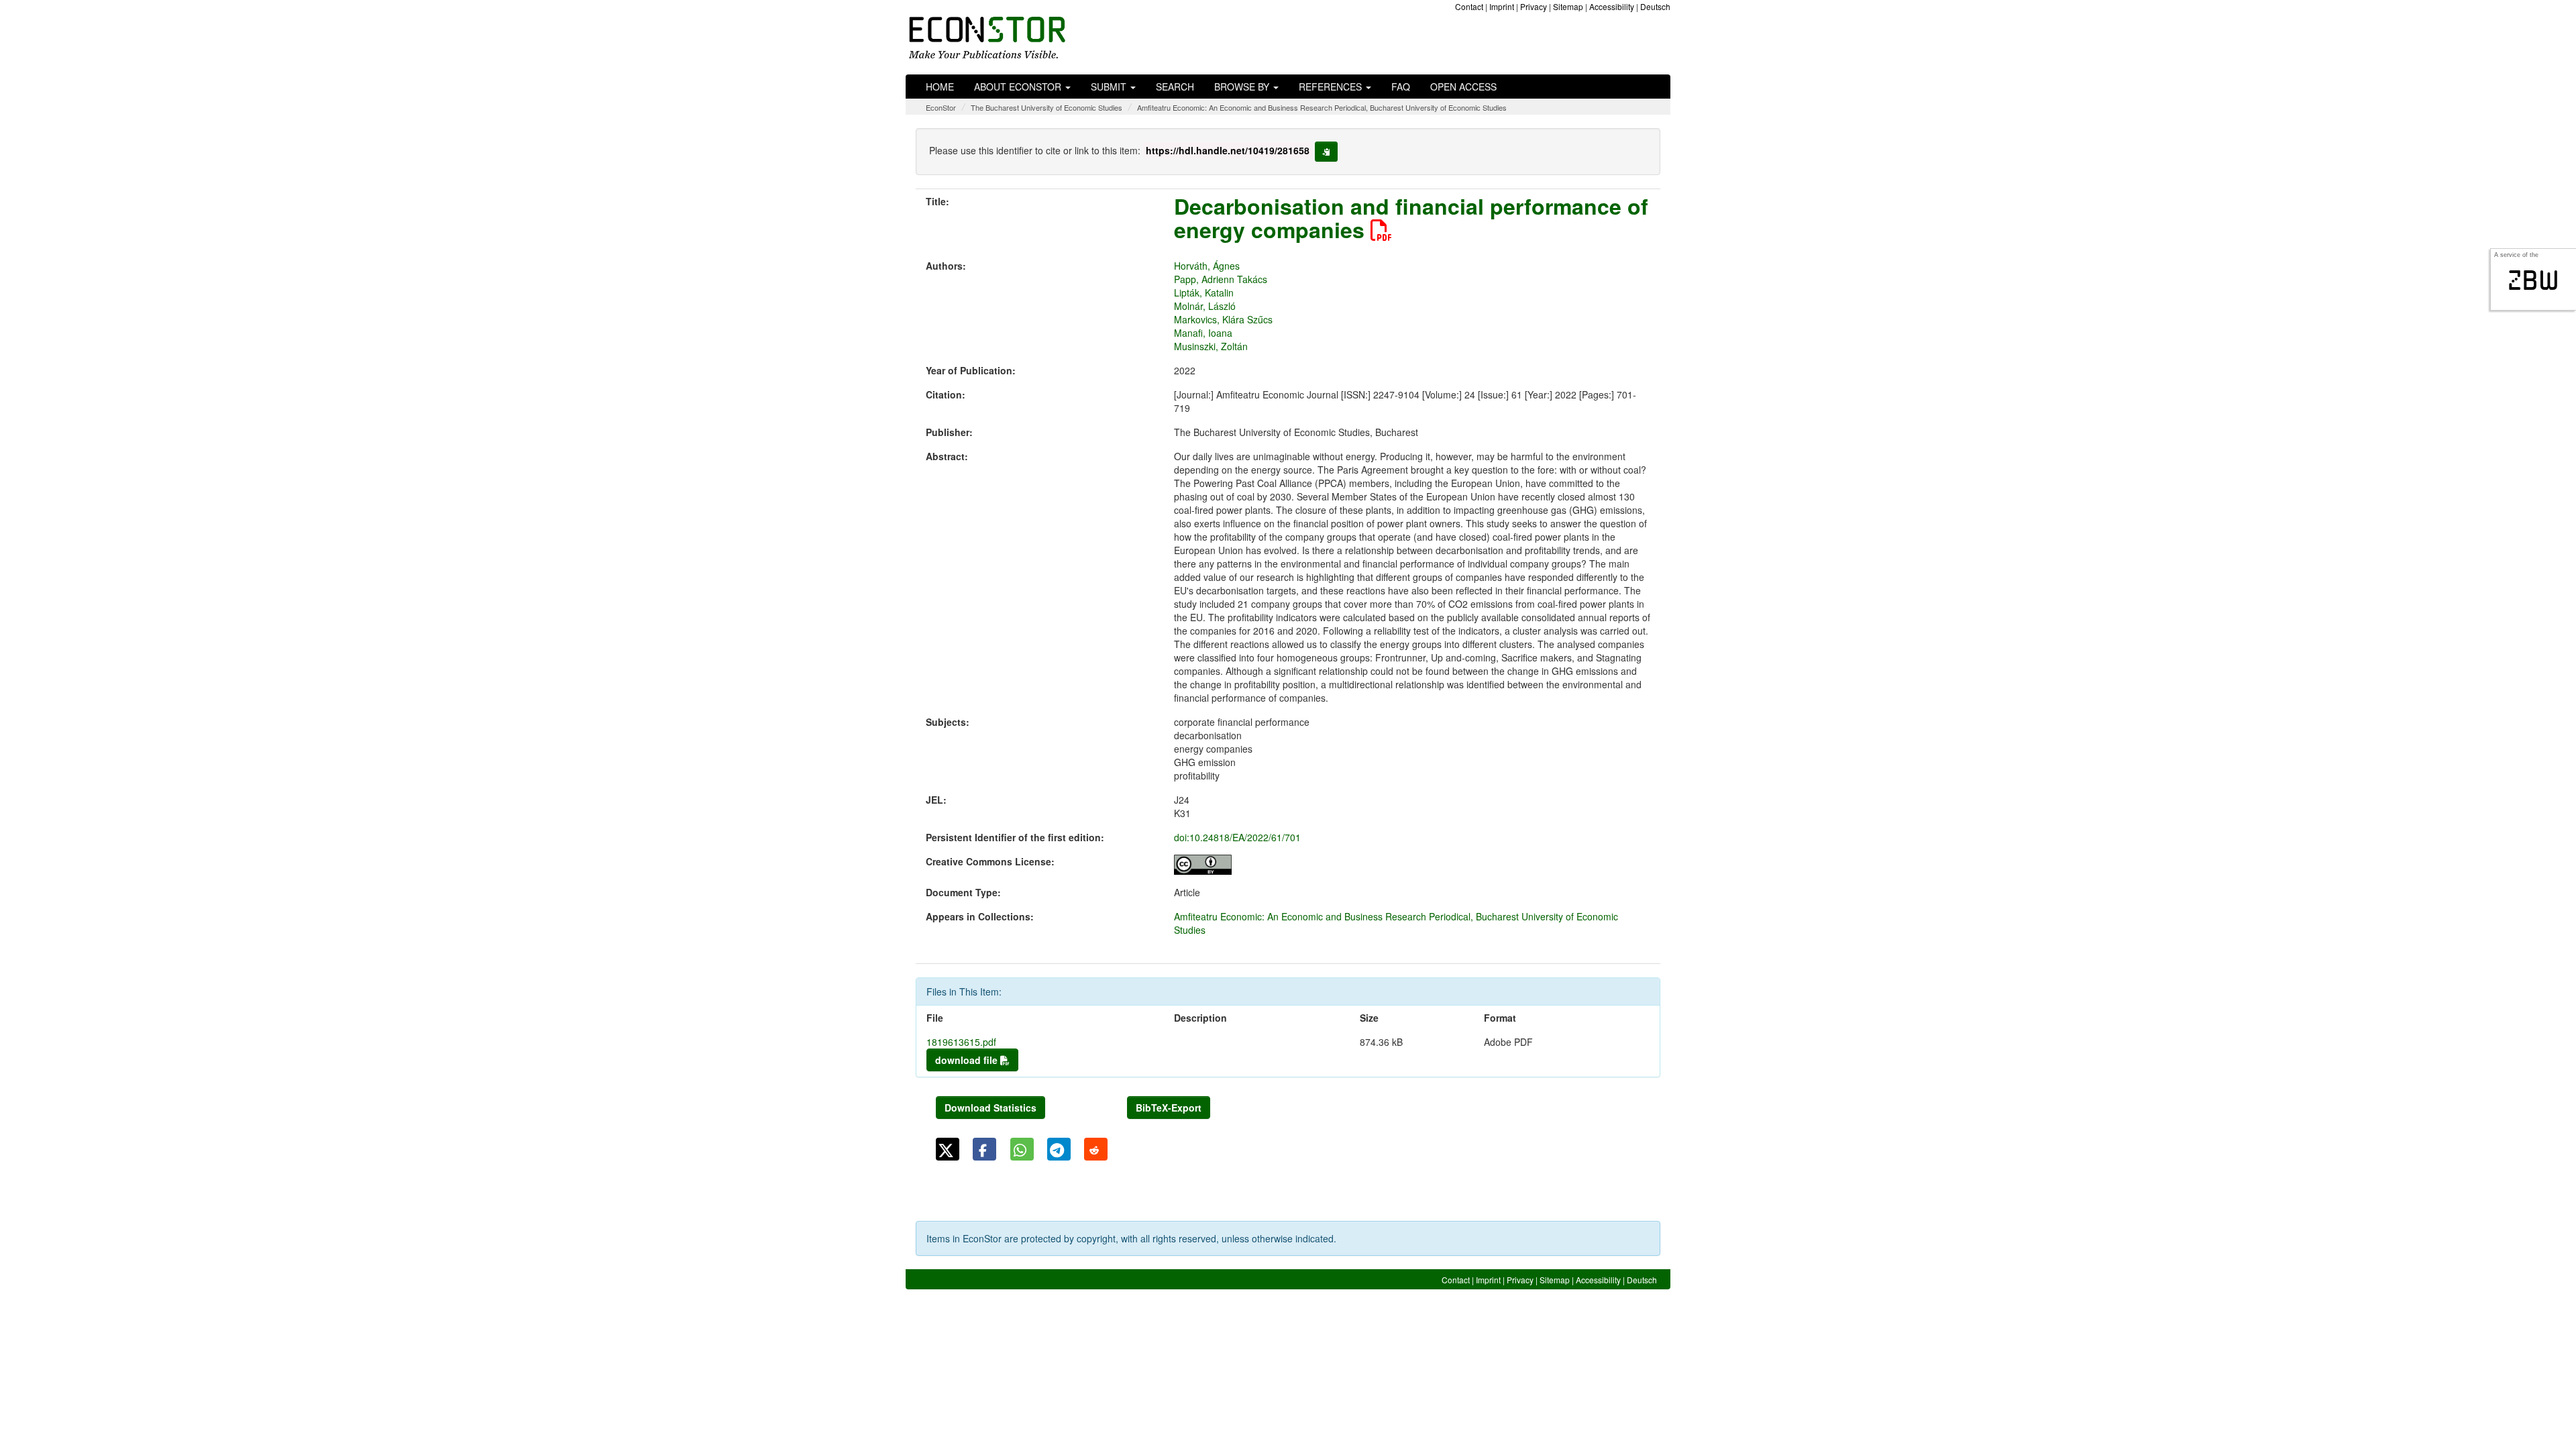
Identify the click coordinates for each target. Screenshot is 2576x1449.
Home (940, 87)
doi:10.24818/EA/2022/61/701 (1237, 837)
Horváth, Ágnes (1207, 266)
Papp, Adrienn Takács (1221, 279)
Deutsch (1655, 6)
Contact (1469, 6)
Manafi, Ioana (1203, 333)
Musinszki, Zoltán (1211, 346)
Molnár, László (1205, 306)
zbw (2533, 280)
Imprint (1502, 6)
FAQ (1401, 87)
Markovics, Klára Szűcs (1223, 319)
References (1332, 87)
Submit (1110, 87)
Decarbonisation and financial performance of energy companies (1411, 218)
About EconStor (1019, 87)
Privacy (1534, 6)
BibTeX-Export (1169, 1108)
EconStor (941, 107)
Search (1175, 87)
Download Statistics (990, 1108)
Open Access (1463, 87)
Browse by (1243, 87)
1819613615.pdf (961, 1042)
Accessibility (1612, 6)
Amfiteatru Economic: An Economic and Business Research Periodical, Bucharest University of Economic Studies (1322, 107)
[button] (948, 1149)
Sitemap (1568, 6)
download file (968, 1060)
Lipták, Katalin (1204, 292)
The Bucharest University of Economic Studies (1046, 107)
